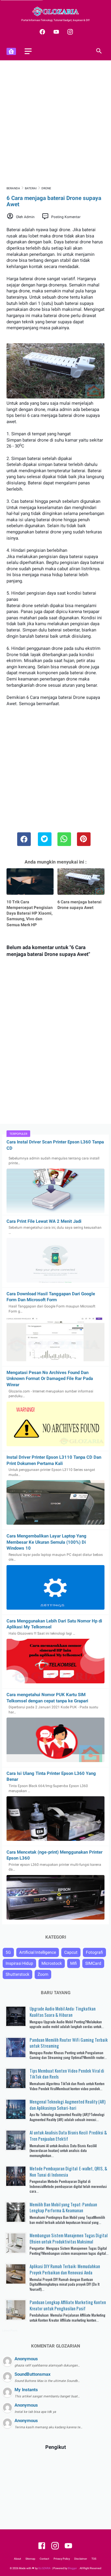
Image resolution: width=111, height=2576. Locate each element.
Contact (44, 2559)
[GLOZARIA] (55, 11)
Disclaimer (81, 2559)
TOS (94, 2559)
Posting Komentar (66, 217)
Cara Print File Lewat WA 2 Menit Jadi (44, 1221)
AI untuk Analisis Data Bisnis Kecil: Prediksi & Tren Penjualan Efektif (68, 2135)
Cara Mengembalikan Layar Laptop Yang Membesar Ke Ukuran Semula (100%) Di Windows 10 (46, 1542)
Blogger (73, 2568)
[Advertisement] (55, 123)
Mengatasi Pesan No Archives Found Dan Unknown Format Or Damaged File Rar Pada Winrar (50, 1379)
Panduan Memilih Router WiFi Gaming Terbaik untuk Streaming (69, 2043)
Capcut (71, 1952)
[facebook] (42, 32)
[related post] (30, 881)
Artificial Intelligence (38, 1952)
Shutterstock (17, 1974)
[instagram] (69, 32)
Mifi (74, 1963)
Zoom (43, 1974)
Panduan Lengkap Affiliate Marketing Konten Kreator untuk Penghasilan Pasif (68, 2305)
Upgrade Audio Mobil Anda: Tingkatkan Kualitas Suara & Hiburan (63, 2012)
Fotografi (94, 1952)
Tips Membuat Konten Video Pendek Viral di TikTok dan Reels (67, 2074)
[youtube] (55, 32)
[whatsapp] (64, 839)
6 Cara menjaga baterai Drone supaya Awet (79, 905)
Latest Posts (10, 2331)
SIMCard (93, 1963)
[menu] (28, 51)
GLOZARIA (44, 2568)
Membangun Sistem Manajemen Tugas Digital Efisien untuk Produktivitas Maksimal (69, 2238)
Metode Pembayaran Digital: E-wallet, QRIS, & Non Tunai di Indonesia (68, 2171)
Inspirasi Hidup (19, 1963)
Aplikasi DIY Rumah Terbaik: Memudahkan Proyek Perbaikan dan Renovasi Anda (65, 2269)
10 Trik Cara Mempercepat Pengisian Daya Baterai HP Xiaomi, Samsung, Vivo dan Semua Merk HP (30, 913)
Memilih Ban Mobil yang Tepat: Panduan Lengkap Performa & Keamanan (63, 2207)
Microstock (52, 1963)
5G (8, 1952)
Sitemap (30, 2559)
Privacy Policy (62, 2559)
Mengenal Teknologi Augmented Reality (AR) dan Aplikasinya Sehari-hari (67, 2105)
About (17, 2559)
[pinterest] (84, 839)
